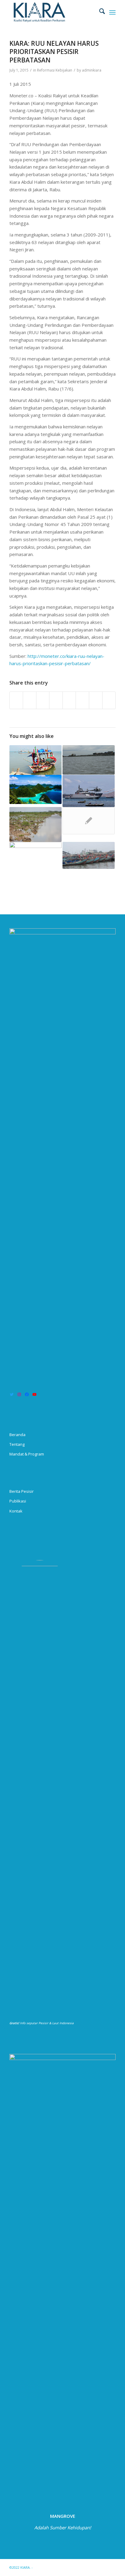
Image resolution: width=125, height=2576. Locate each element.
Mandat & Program (27, 1454)
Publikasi (18, 1501)
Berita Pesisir (22, 1491)
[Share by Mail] (109, 700)
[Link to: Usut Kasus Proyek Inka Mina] (35, 860)
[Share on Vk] (82, 700)
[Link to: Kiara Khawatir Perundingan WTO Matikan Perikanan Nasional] (89, 855)
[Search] (99, 12)
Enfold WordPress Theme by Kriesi (62, 2567)
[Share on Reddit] (96, 700)
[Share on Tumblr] (69, 700)
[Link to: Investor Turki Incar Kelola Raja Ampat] (35, 789)
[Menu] (112, 12)
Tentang (17, 1444)
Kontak (16, 1511)
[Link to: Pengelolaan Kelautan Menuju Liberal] (89, 760)
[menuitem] (99, 12)
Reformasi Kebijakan (55, 70)
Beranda (17, 1435)
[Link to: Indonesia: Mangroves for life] (35, 824)
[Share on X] (30, 700)
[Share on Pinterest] (43, 700)
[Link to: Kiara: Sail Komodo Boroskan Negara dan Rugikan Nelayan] (89, 791)
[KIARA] (52, 12)
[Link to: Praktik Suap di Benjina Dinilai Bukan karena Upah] (89, 821)
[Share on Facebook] (16, 700)
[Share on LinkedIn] (56, 700)
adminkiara (92, 70)
